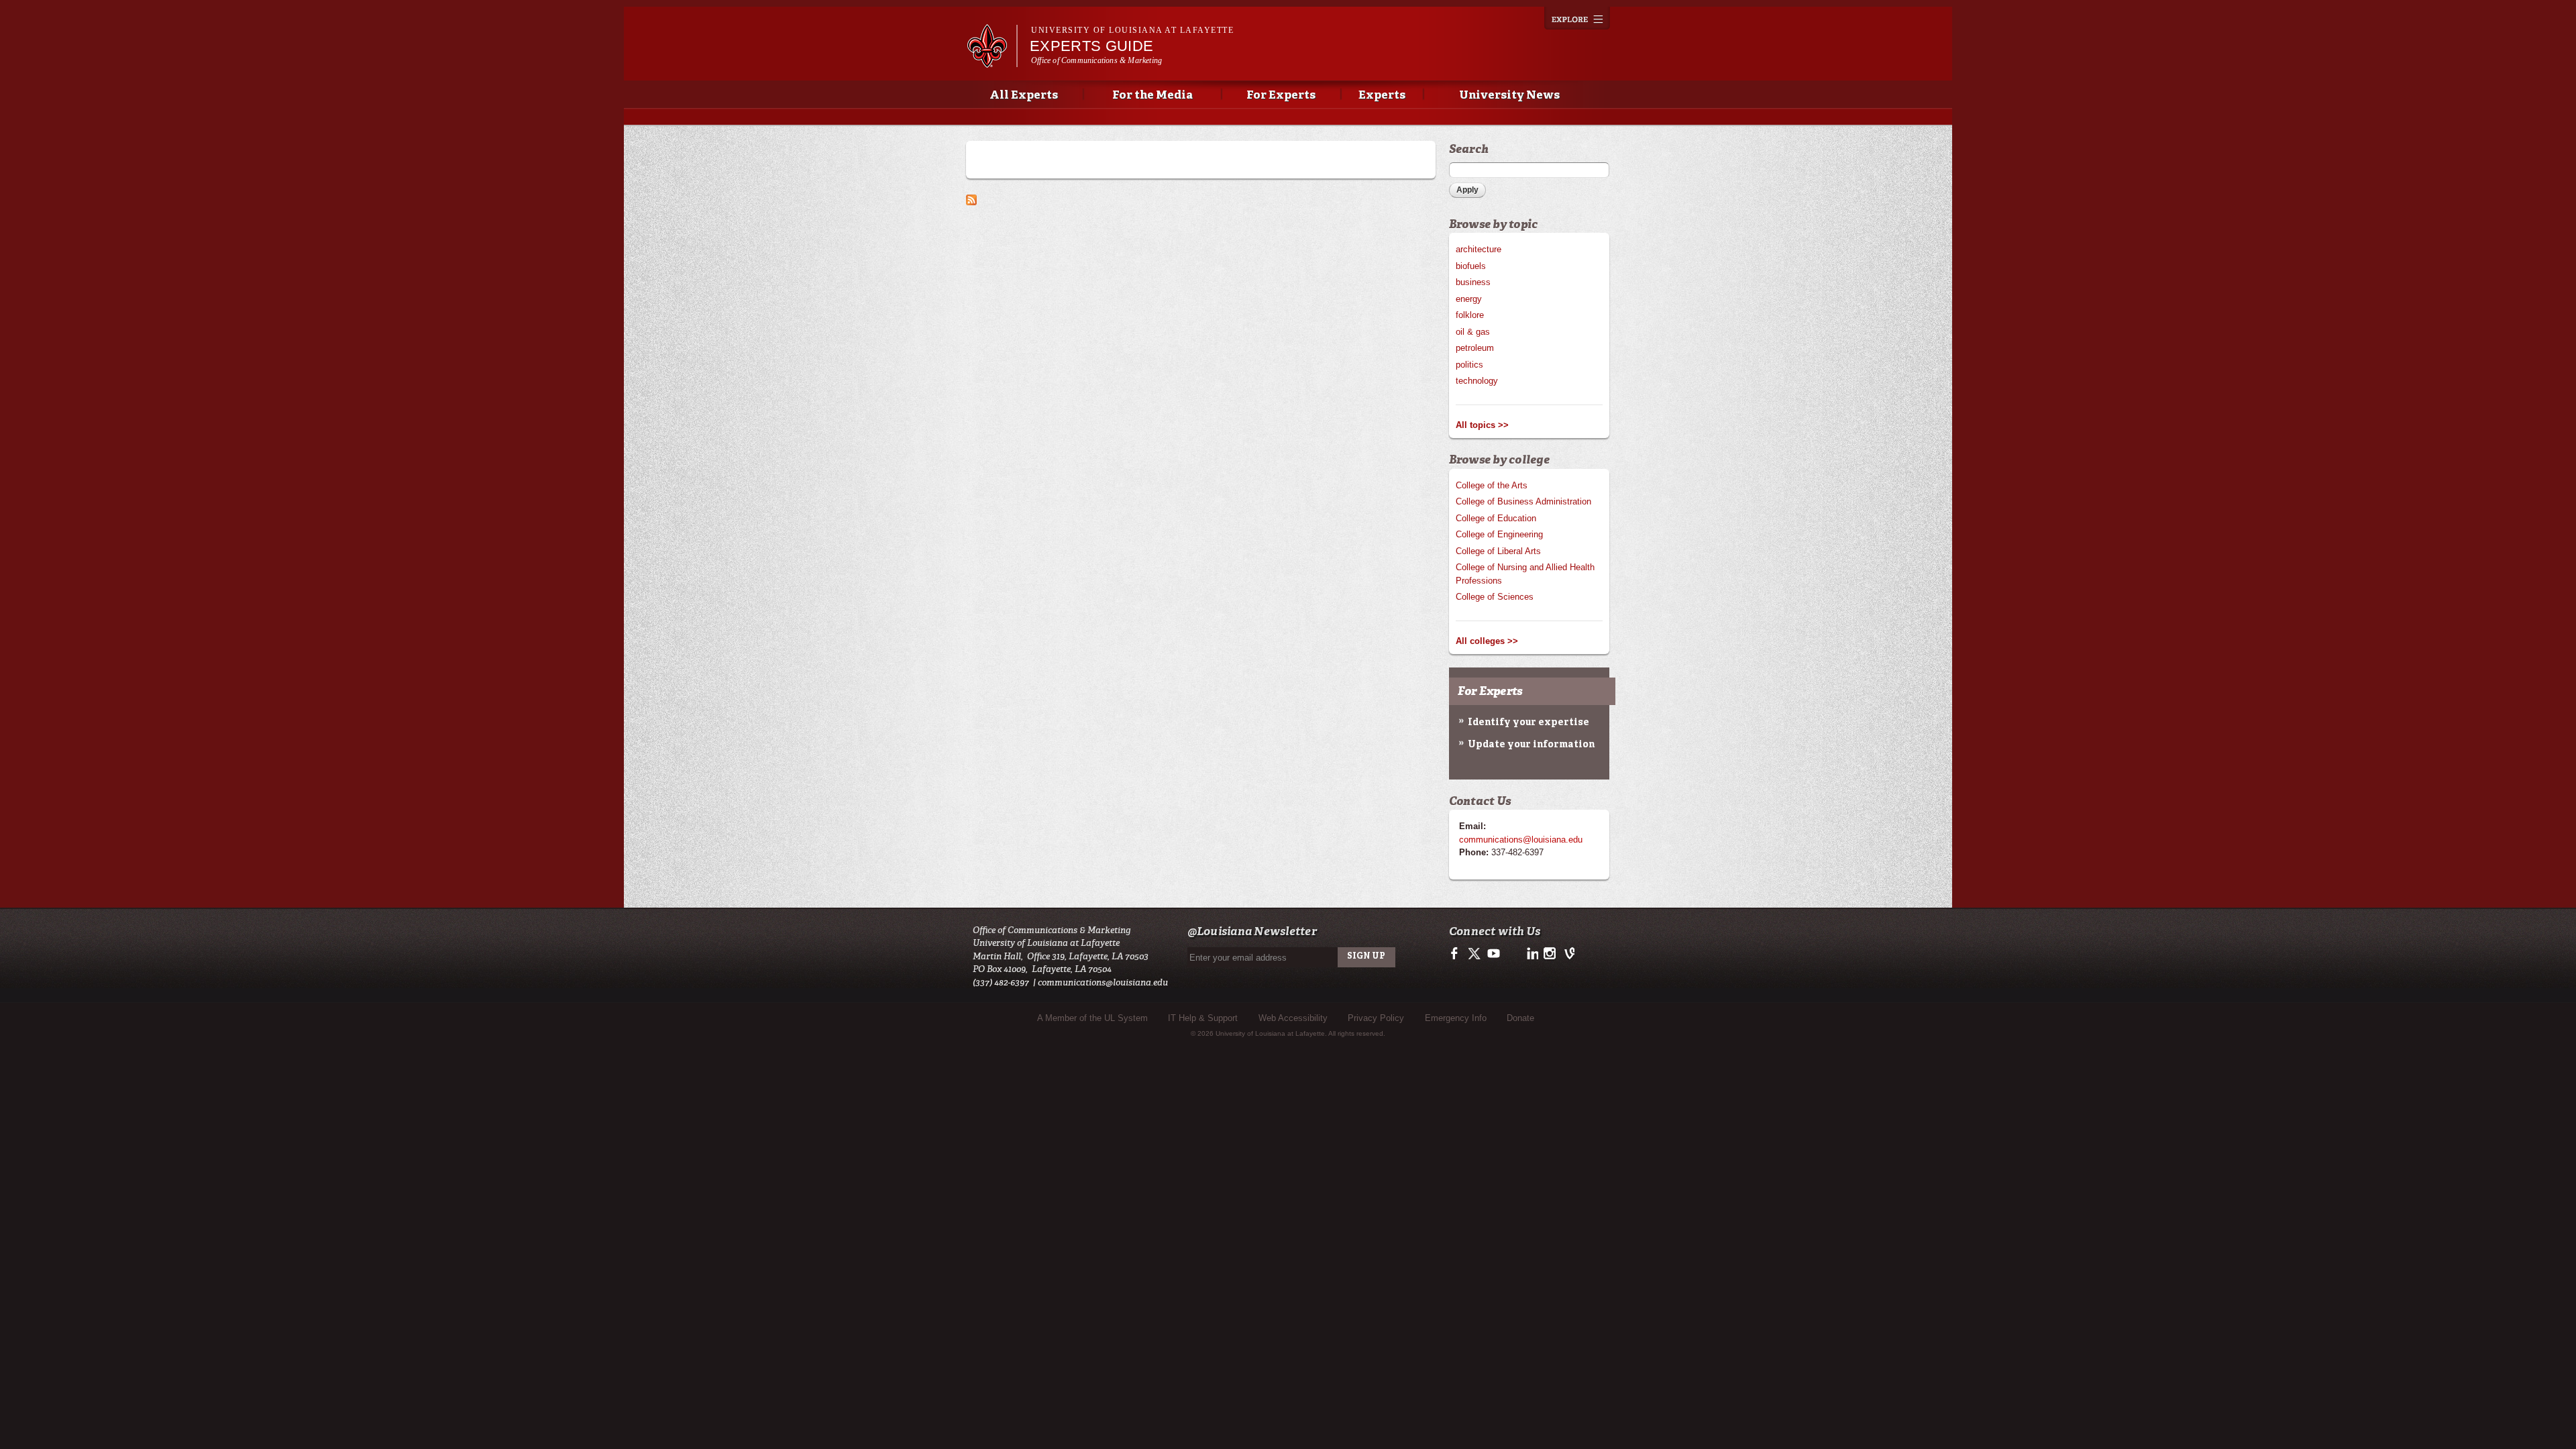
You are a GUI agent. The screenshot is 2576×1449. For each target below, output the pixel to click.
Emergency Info (1456, 1018)
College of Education (1496, 518)
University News (1509, 96)
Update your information (1531, 745)
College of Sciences (1495, 597)
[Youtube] (1493, 958)
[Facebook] (1457, 958)
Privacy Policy (1376, 1018)
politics (1469, 365)
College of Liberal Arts (1498, 551)
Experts (1382, 96)
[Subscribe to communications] (971, 198)
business (1473, 282)
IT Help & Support (1203, 1018)
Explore (1577, 18)
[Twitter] (1475, 958)
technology (1477, 381)
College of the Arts (1492, 485)
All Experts (1024, 96)
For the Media (1152, 96)
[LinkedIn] (1531, 958)
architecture (1479, 249)
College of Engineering (1499, 534)
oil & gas (1473, 332)
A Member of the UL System (1092, 1018)
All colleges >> (1487, 641)
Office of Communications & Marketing (1096, 60)
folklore (1470, 315)
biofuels (1471, 266)
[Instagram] (1549, 958)
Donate (1520, 1018)
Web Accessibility (1293, 1018)
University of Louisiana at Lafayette (1132, 30)
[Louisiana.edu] (992, 61)
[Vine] (1567, 958)
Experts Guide (1091, 46)
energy (1469, 299)
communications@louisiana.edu (1521, 840)
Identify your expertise (1528, 722)
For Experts (1281, 96)
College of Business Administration (1523, 501)
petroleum (1475, 348)
